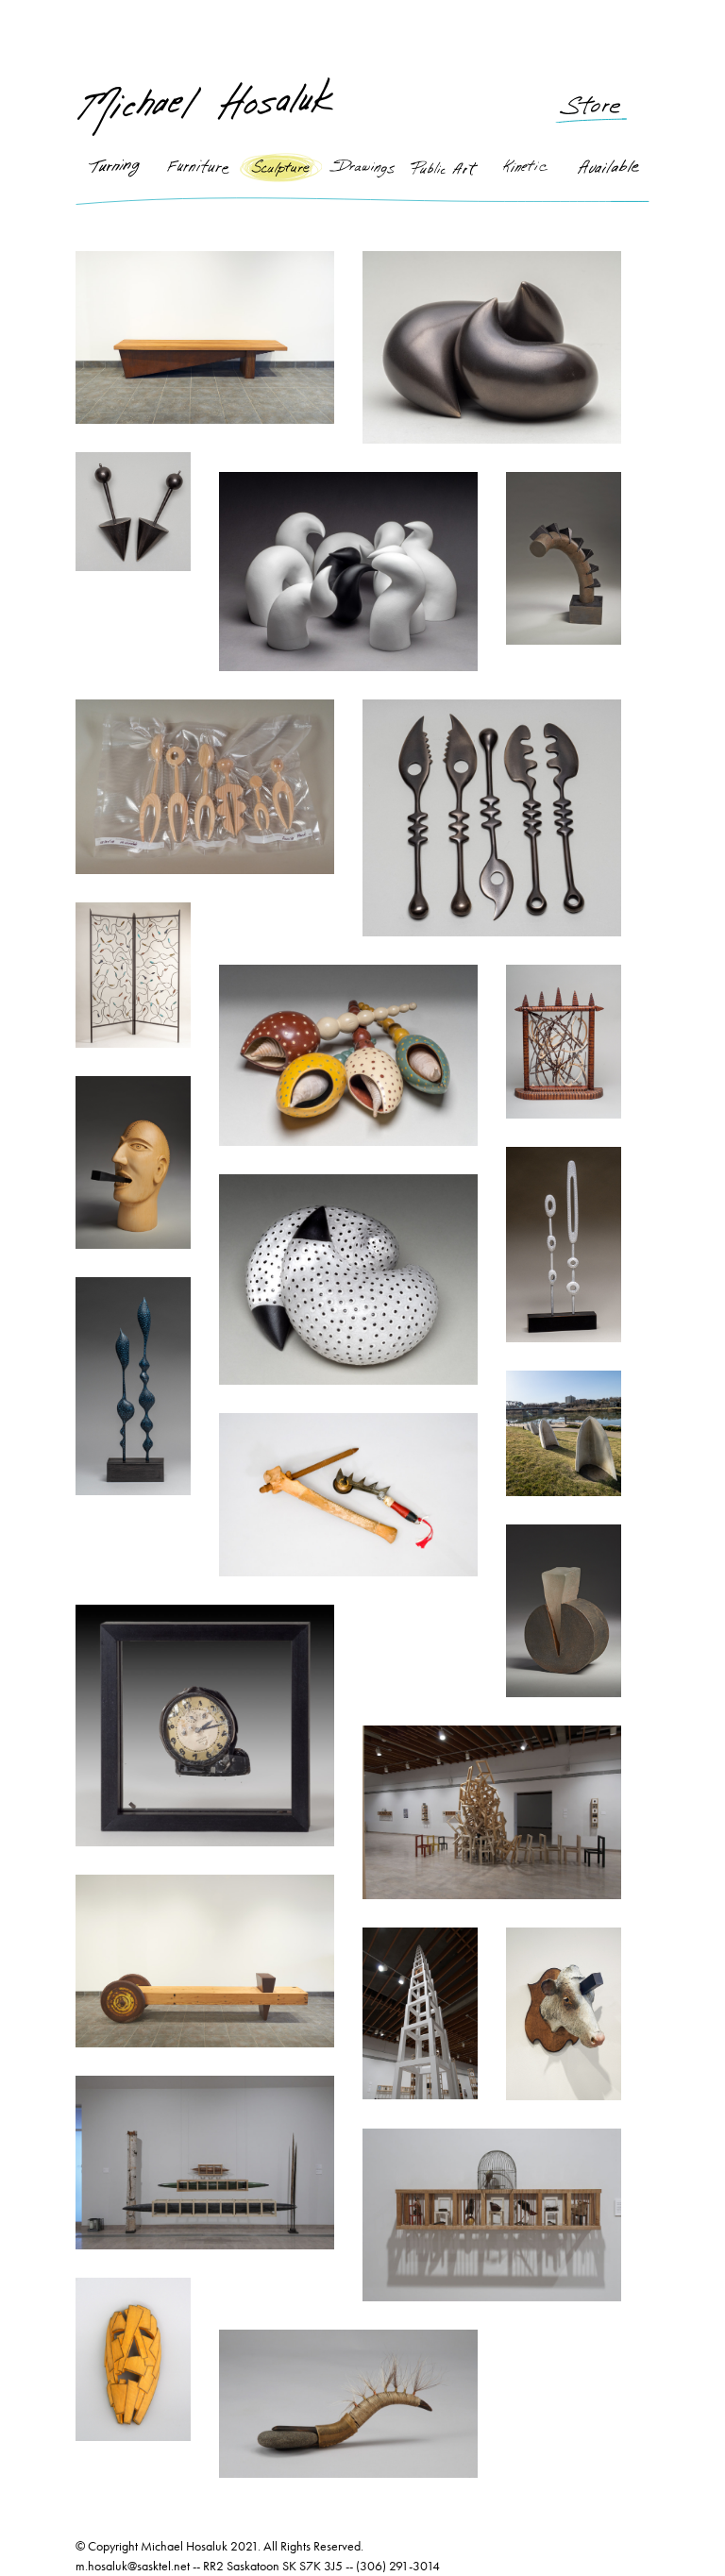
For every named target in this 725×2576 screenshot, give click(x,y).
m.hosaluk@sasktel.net (133, 2566)
